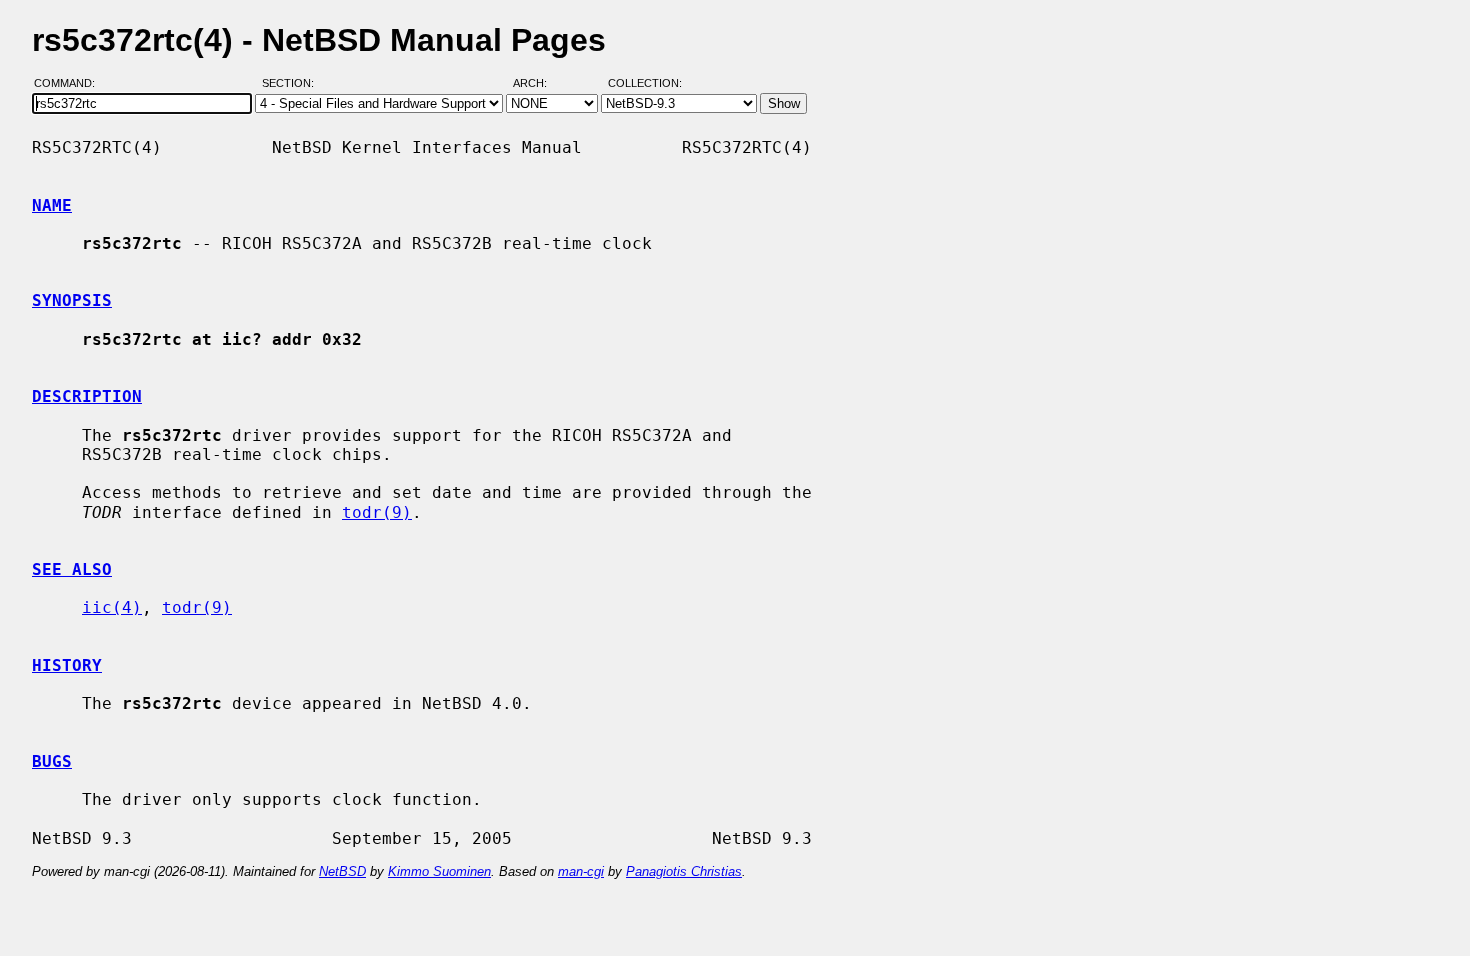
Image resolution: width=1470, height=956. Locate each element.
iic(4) (112, 607)
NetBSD (342, 871)
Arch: (539, 83)
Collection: (645, 83)
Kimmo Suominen (439, 871)
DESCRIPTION (87, 396)
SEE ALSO (72, 569)
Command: (70, 83)
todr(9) (377, 512)
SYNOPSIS (72, 300)
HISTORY (67, 665)
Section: (292, 83)
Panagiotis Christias (684, 871)
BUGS (52, 761)
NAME (52, 205)
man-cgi (581, 871)
